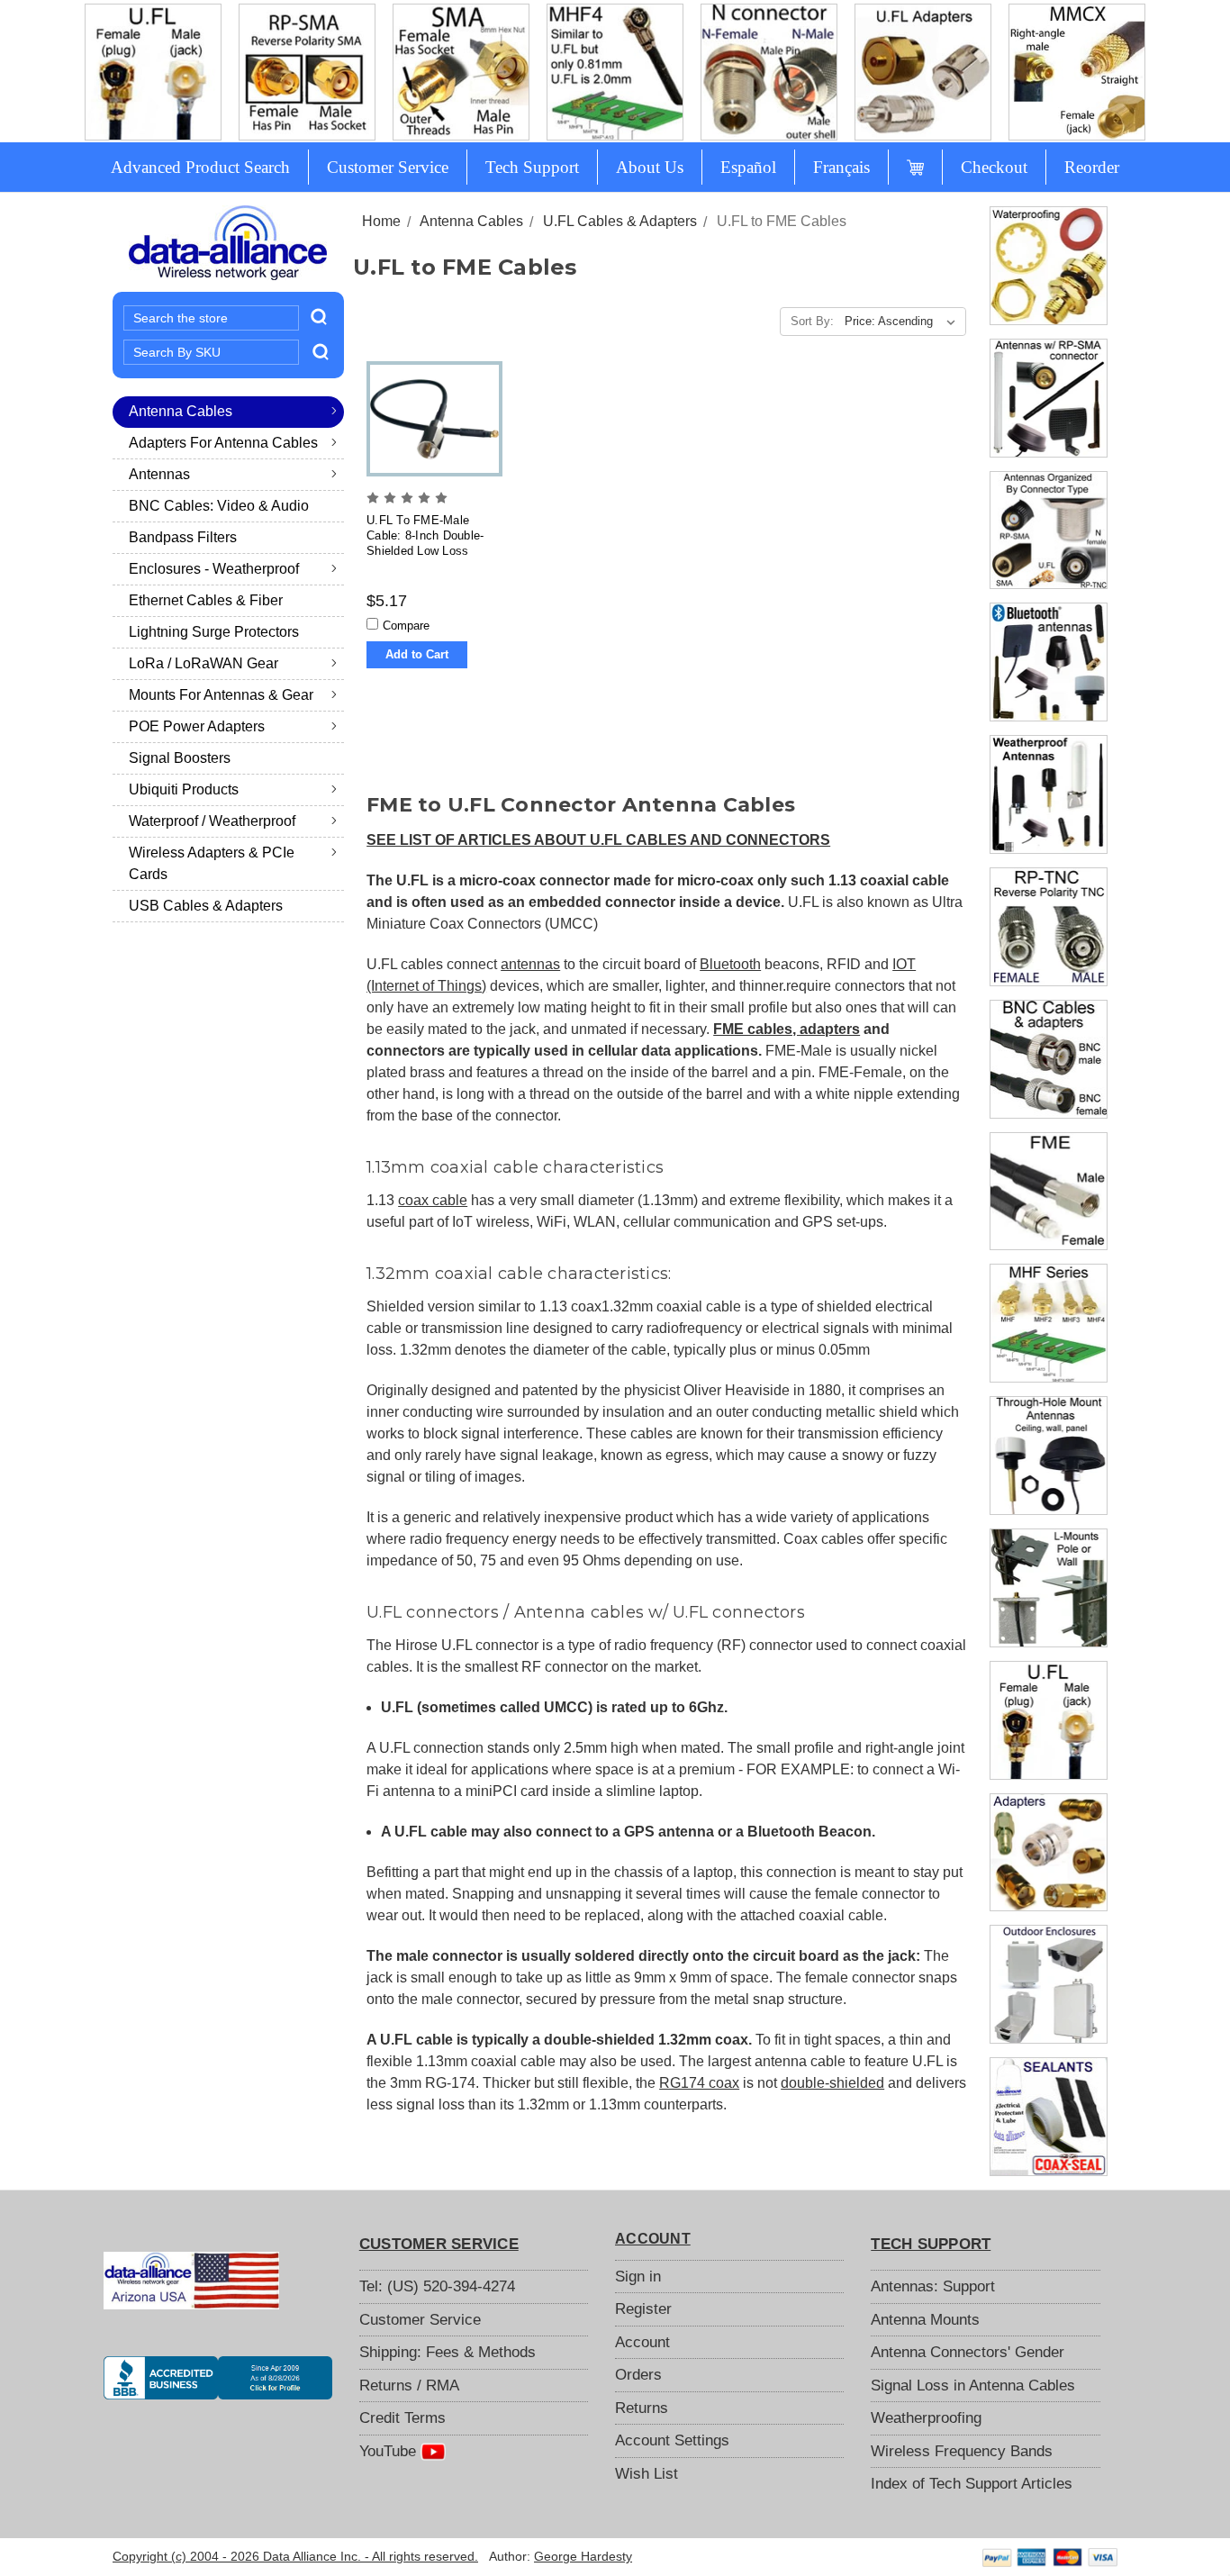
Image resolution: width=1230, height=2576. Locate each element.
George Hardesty (583, 2556)
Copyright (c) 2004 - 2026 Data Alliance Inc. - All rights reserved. (295, 2556)
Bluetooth (730, 964)
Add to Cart (417, 654)
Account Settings (672, 2440)
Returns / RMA (409, 2386)
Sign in (638, 2277)
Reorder (1092, 167)
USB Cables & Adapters (206, 906)
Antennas (159, 474)
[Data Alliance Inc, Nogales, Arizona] (218, 2378)
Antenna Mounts (925, 2320)
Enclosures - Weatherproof (214, 569)
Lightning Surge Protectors (214, 632)
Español (748, 167)
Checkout (994, 167)
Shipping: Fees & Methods (448, 2352)
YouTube (390, 2451)
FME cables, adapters (787, 1029)
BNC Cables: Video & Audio (219, 506)
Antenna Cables (181, 411)
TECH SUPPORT (931, 2244)
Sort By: (812, 321)
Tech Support (532, 167)
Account (642, 2342)
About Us (650, 167)
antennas (530, 964)
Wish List (647, 2474)
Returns (642, 2408)
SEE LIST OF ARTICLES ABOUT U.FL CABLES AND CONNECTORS (598, 840)
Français (841, 167)
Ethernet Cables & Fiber (206, 600)
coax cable (433, 1200)
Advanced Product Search (200, 167)
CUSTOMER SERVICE (439, 2244)
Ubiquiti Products (184, 789)
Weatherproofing (926, 2418)
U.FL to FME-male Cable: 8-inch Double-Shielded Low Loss (425, 535)
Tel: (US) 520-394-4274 (437, 2286)
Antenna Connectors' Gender (968, 2352)
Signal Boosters (180, 758)
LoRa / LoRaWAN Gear (203, 663)
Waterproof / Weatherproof (212, 821)
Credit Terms (402, 2418)
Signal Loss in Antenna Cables (973, 2386)
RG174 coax (699, 2083)
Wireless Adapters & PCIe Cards (212, 863)
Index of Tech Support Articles (972, 2484)
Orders (638, 2375)
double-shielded (832, 2083)
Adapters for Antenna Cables (223, 443)
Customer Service (388, 167)
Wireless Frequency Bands (962, 2451)
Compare (406, 626)
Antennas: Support (933, 2286)
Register (643, 2309)
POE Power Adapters (197, 726)
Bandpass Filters (183, 537)
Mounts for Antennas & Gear (221, 695)
